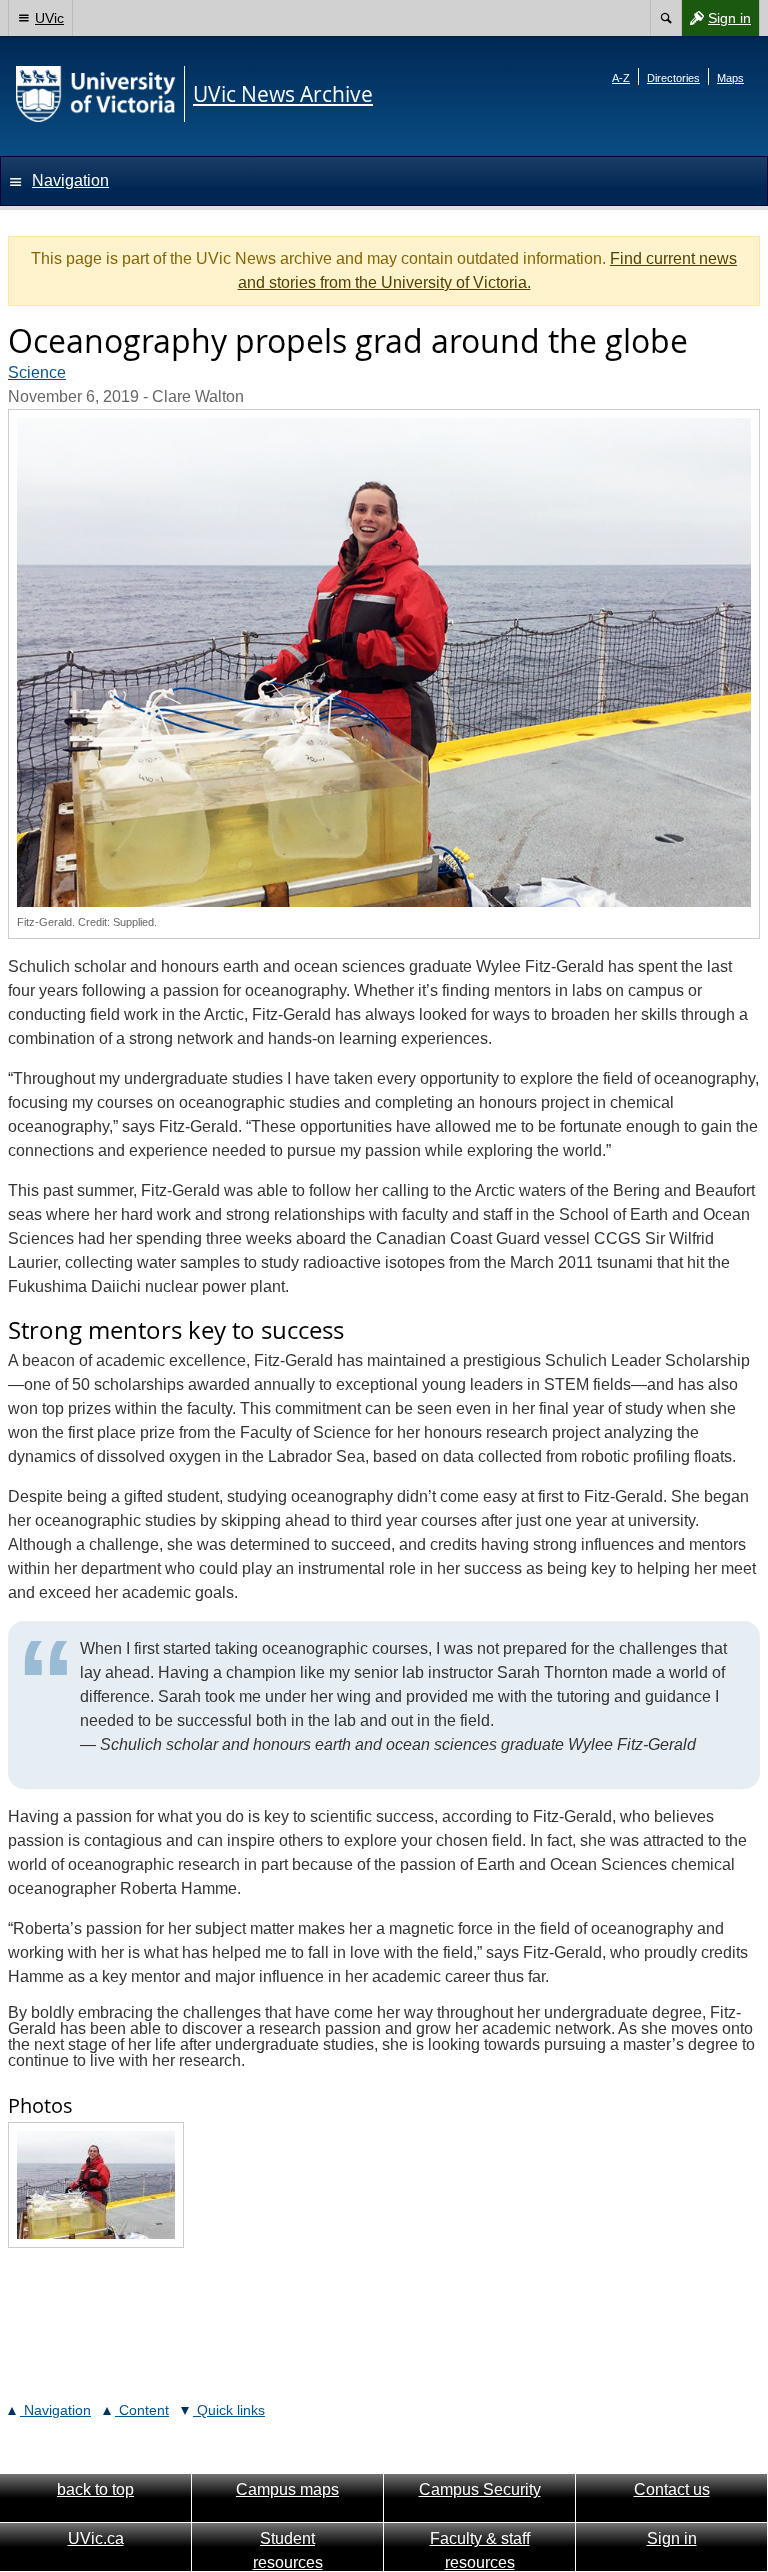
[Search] (665, 18)
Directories (673, 78)
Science (37, 372)
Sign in (716, 22)
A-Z (621, 78)
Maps (730, 78)
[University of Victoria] (96, 94)
